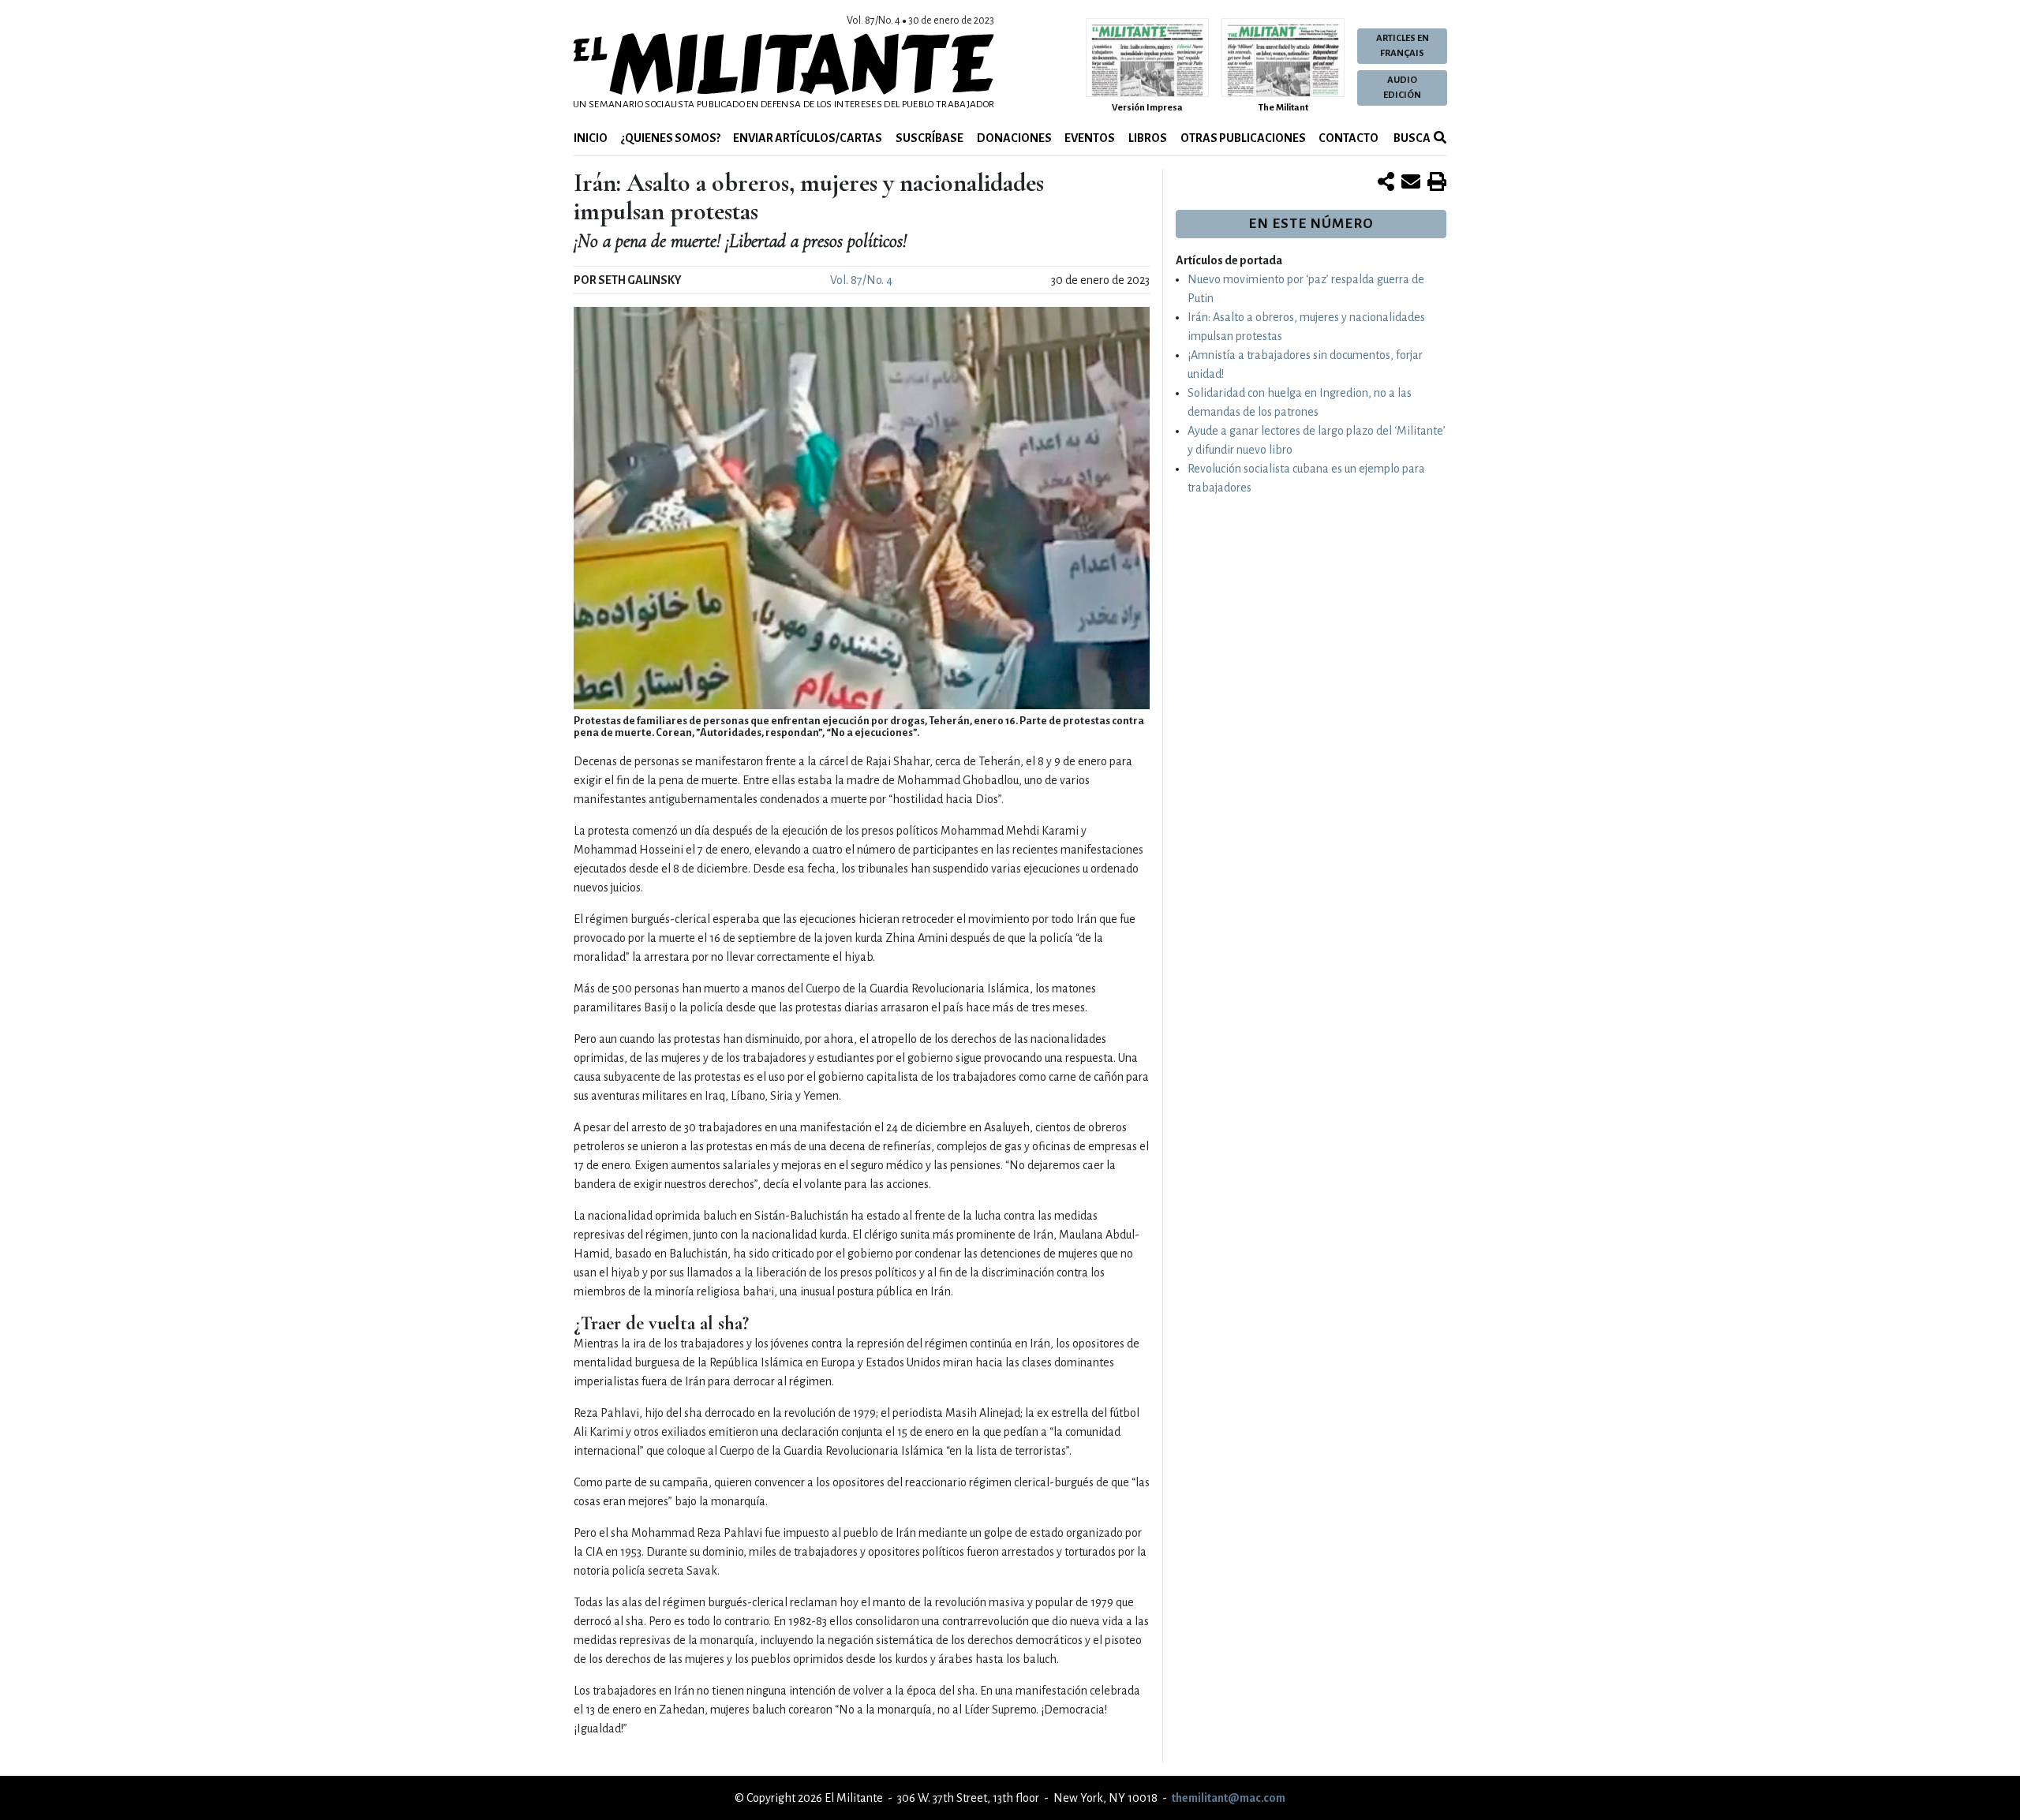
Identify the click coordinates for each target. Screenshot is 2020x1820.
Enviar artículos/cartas (808, 138)
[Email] (1411, 183)
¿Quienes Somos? (671, 138)
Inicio (591, 138)
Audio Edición (1402, 88)
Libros (1148, 138)
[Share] (1386, 183)
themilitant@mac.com (1229, 1798)
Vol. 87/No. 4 (861, 280)
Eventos (1090, 138)
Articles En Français (1403, 46)
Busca (1411, 138)
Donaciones (1014, 138)
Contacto (1349, 138)
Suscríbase (930, 138)
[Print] (1437, 183)
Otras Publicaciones (1243, 138)
